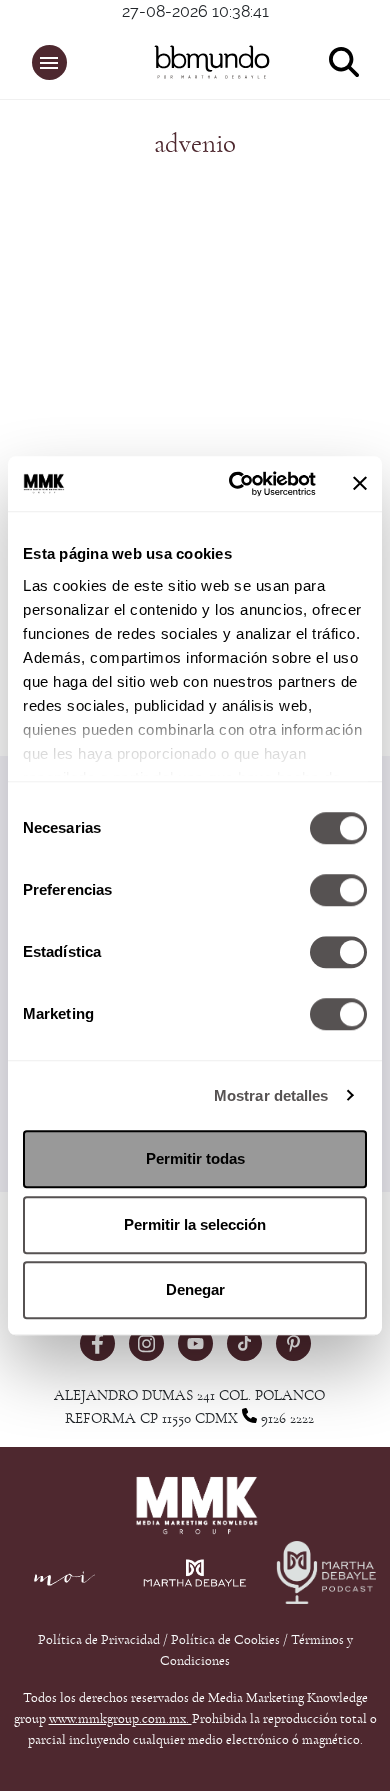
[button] (49, 62)
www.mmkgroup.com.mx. (120, 1719)
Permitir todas (195, 1158)
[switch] (338, 890)
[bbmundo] (206, 62)
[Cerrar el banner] (360, 484)
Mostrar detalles (271, 1095)
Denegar (195, 1289)
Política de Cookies (225, 1640)
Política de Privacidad (100, 1640)
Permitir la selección (195, 1224)
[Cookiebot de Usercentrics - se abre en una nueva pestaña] (236, 484)
